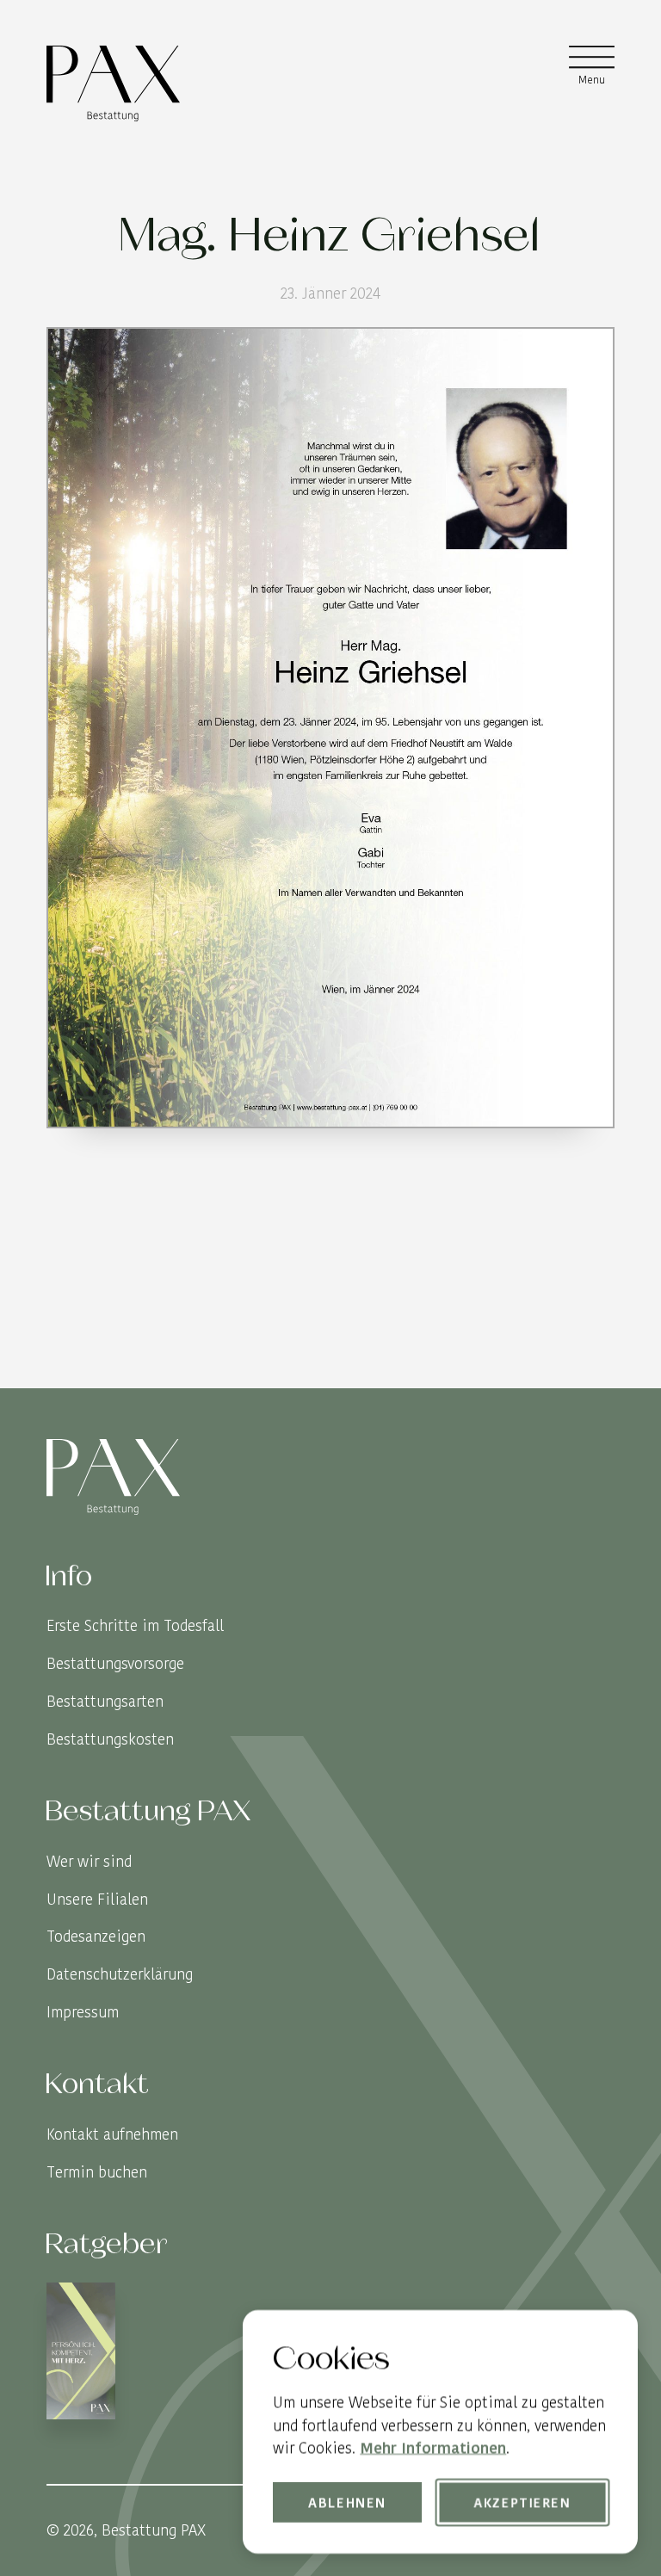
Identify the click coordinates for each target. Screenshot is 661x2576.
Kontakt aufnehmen (112, 2134)
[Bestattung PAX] (113, 83)
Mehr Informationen (433, 2447)
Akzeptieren (522, 2502)
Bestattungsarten (105, 1701)
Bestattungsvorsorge (115, 1663)
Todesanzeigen (96, 1936)
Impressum (83, 2012)
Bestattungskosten (110, 1739)
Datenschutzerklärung (120, 1974)
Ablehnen (348, 2502)
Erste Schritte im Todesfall (135, 1625)
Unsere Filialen (97, 1899)
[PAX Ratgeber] (81, 2354)
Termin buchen (97, 2172)
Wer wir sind (89, 1861)
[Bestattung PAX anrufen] (599, 1372)
